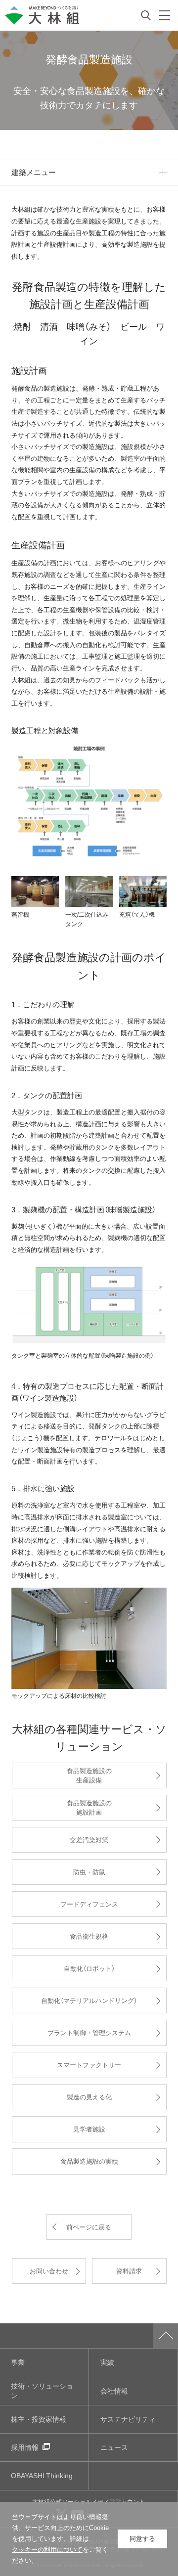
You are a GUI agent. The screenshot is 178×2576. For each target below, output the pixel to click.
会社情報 (114, 2391)
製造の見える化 (89, 2097)
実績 (107, 2362)
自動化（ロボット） (89, 1968)
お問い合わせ (49, 2271)
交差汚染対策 (89, 1840)
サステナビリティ (128, 2419)
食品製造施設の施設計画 (89, 1807)
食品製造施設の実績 (89, 2161)
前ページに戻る (89, 2227)
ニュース (114, 2447)
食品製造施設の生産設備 (89, 1775)
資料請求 (129, 2271)
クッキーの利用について (47, 2550)
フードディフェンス (89, 1904)
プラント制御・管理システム (89, 2032)
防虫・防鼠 (89, 1872)
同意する (142, 2539)
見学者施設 (89, 2129)
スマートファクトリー (89, 2065)
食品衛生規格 (89, 1936)
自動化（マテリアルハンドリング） (89, 2000)
